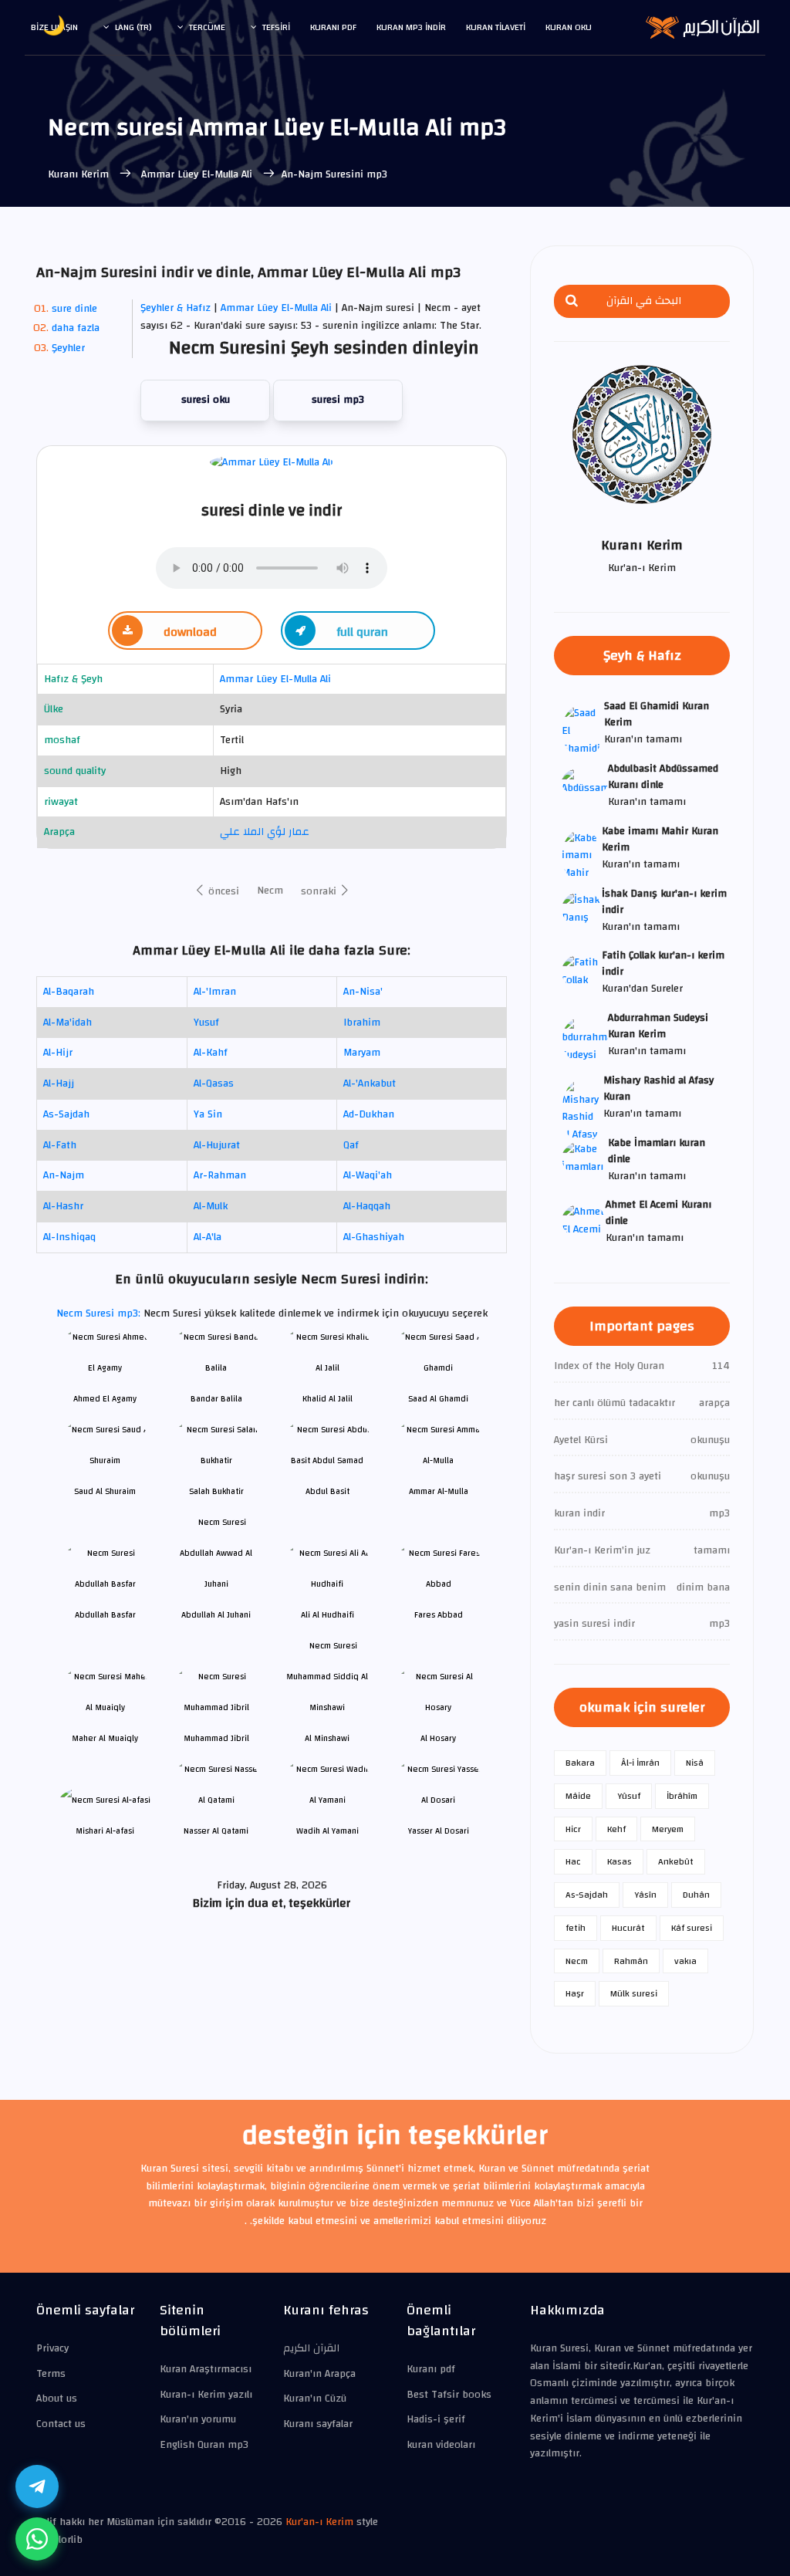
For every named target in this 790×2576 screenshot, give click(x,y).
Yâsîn (645, 1895)
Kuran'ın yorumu (198, 2419)
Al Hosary (438, 1738)
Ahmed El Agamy (105, 1399)
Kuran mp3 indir (411, 27)
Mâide (578, 1796)
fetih (576, 1928)
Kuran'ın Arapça (319, 2374)
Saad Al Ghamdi (438, 1399)
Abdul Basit (327, 1491)
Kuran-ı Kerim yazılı (206, 2395)
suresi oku (206, 400)
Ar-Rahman (220, 1175)
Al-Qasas (214, 1083)
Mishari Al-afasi (105, 1831)
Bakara (580, 1763)
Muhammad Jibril (216, 1738)
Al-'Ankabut (370, 1083)
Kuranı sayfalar (318, 2424)
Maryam (362, 1053)
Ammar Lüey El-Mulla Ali (197, 174)
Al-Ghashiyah (374, 1237)
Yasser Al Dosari (439, 1831)
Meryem (668, 1829)
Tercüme (207, 27)
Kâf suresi (692, 1928)
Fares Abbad (439, 1615)
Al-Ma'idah (68, 1023)
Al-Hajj (59, 1083)
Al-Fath (60, 1145)
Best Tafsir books (449, 2395)
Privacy (52, 2348)
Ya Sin (208, 1114)
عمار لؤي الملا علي (265, 832)
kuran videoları (441, 2445)
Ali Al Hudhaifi (327, 1615)
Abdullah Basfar (105, 1615)
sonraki (320, 891)
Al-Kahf (211, 1053)
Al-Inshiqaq (69, 1237)
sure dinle (74, 309)
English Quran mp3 (204, 2445)
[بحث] (572, 301)
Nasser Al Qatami (216, 1831)
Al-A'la (208, 1237)
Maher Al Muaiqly (105, 1738)
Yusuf (206, 1023)
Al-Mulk (211, 1206)
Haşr (575, 1993)
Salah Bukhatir (216, 1491)
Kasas (620, 1861)
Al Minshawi (327, 1738)
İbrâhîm (682, 1796)
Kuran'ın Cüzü (315, 2399)
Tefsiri (276, 27)
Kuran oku (569, 27)
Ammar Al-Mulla (439, 1491)
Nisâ (695, 1763)
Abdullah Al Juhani (216, 1615)
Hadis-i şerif (436, 2419)
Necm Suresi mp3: (100, 1313)
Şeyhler (68, 348)
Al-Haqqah (367, 1206)
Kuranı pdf (333, 27)
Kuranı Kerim (80, 174)
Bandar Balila (216, 1399)
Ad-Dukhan (369, 1114)
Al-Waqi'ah (368, 1175)
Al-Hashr (63, 1206)
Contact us (61, 2424)
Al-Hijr (58, 1053)
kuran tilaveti (496, 27)
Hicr (573, 1829)
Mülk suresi (634, 1993)
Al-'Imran (215, 992)
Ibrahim (362, 1023)
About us (57, 2399)
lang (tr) (133, 27)
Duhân (696, 1895)
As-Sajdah (66, 1114)
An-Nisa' (363, 992)
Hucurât (628, 1928)
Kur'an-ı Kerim (319, 2522)
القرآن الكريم (311, 2348)
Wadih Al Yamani (327, 1831)
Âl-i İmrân (640, 1763)
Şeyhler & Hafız (176, 308)
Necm (270, 891)
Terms (51, 2374)
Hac (573, 1861)
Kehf (616, 1829)
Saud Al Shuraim (105, 1491)
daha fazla (76, 328)
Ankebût (676, 1861)
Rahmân (631, 1961)
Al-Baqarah (69, 992)
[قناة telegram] (37, 2486)
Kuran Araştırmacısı (206, 2369)
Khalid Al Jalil (327, 1399)
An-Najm (64, 1175)
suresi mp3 (338, 400)
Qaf (351, 1145)
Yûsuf (629, 1796)
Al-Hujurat (217, 1145)
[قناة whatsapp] (37, 2539)
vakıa (685, 1961)
